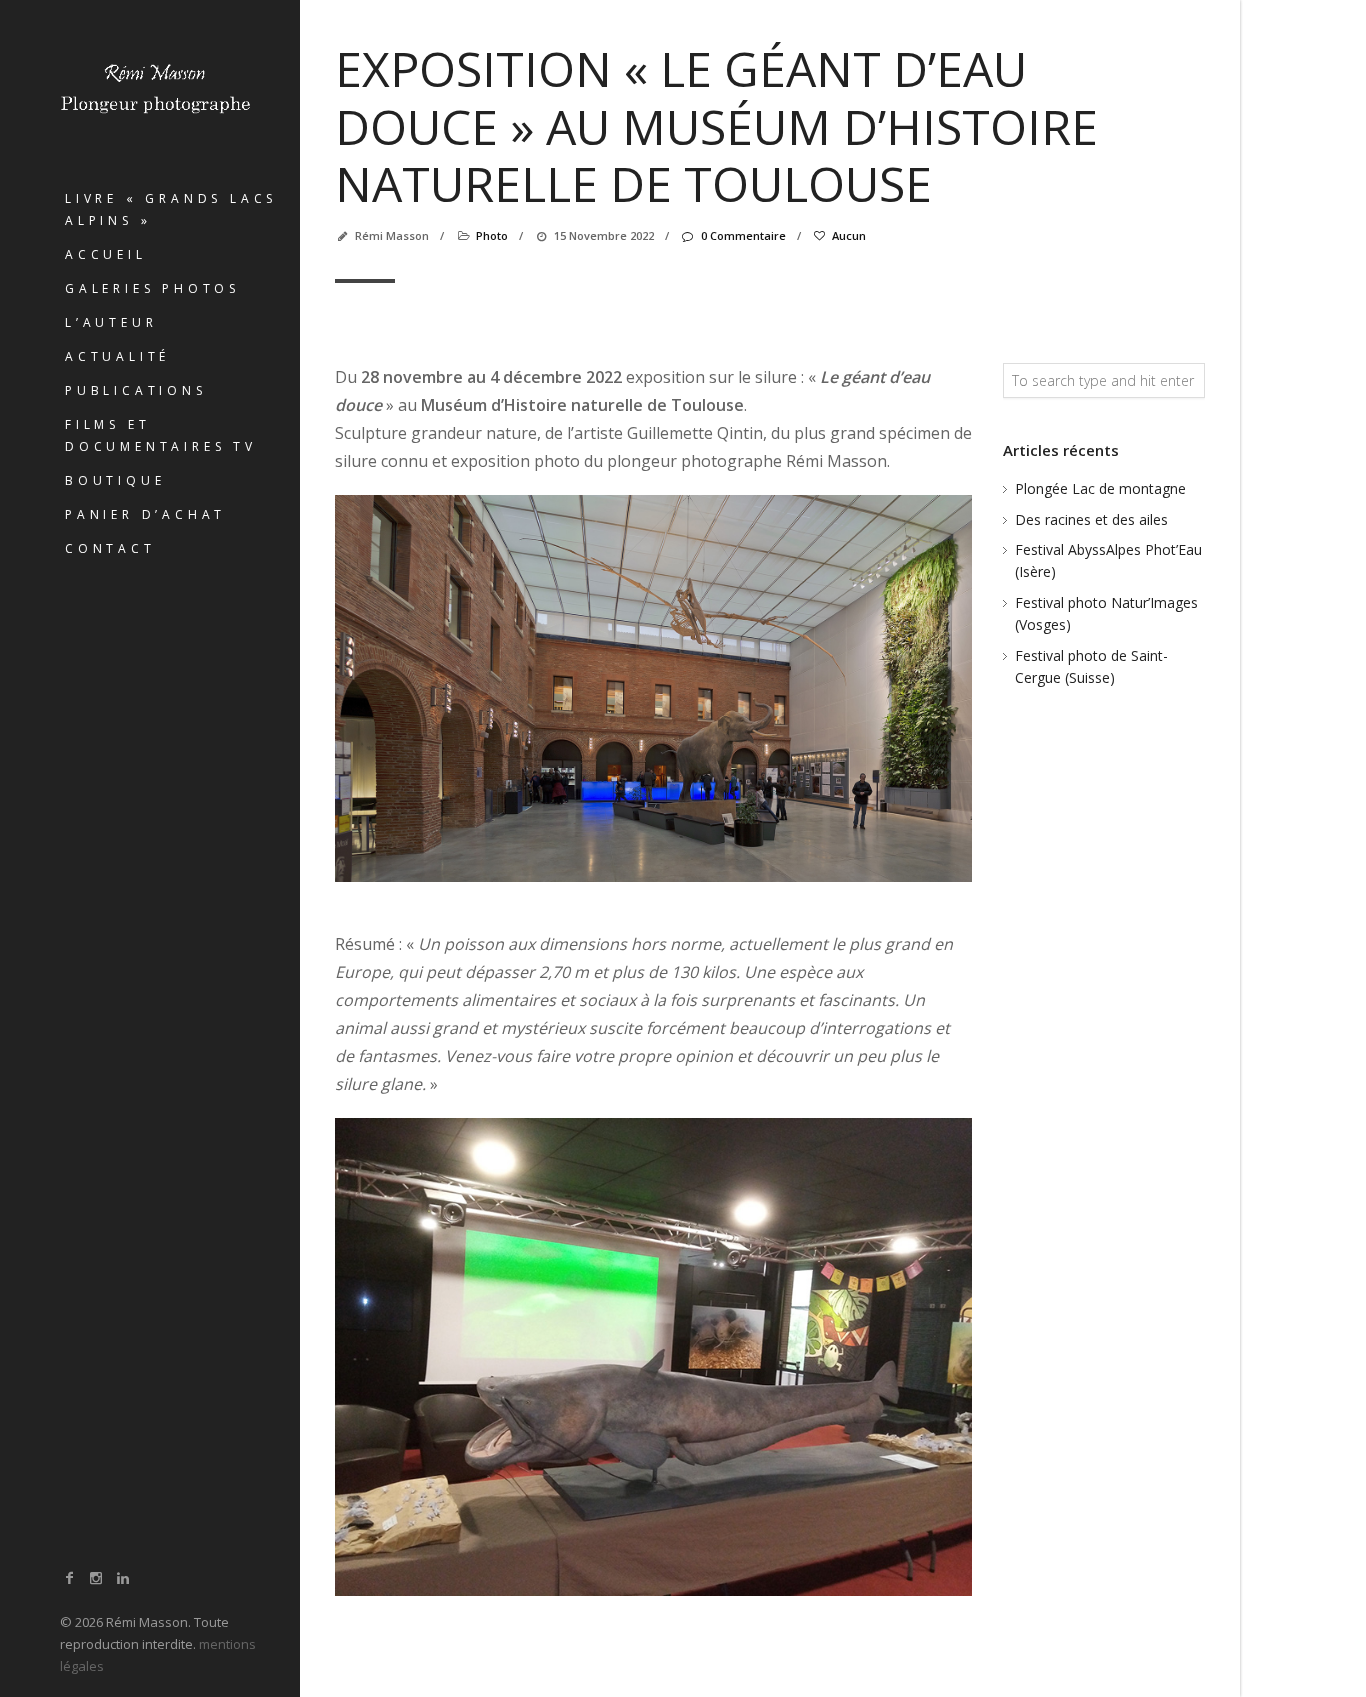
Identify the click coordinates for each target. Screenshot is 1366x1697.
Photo (492, 235)
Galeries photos (152, 288)
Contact (110, 548)
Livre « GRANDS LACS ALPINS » (171, 209)
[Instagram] (97, 1577)
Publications (136, 390)
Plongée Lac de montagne (1100, 488)
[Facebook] (70, 1577)
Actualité (117, 356)
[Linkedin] (123, 1577)
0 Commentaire (743, 235)
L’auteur (111, 322)
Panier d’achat (145, 514)
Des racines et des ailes (1091, 519)
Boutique (115, 480)
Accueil (106, 254)
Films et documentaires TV (161, 435)
